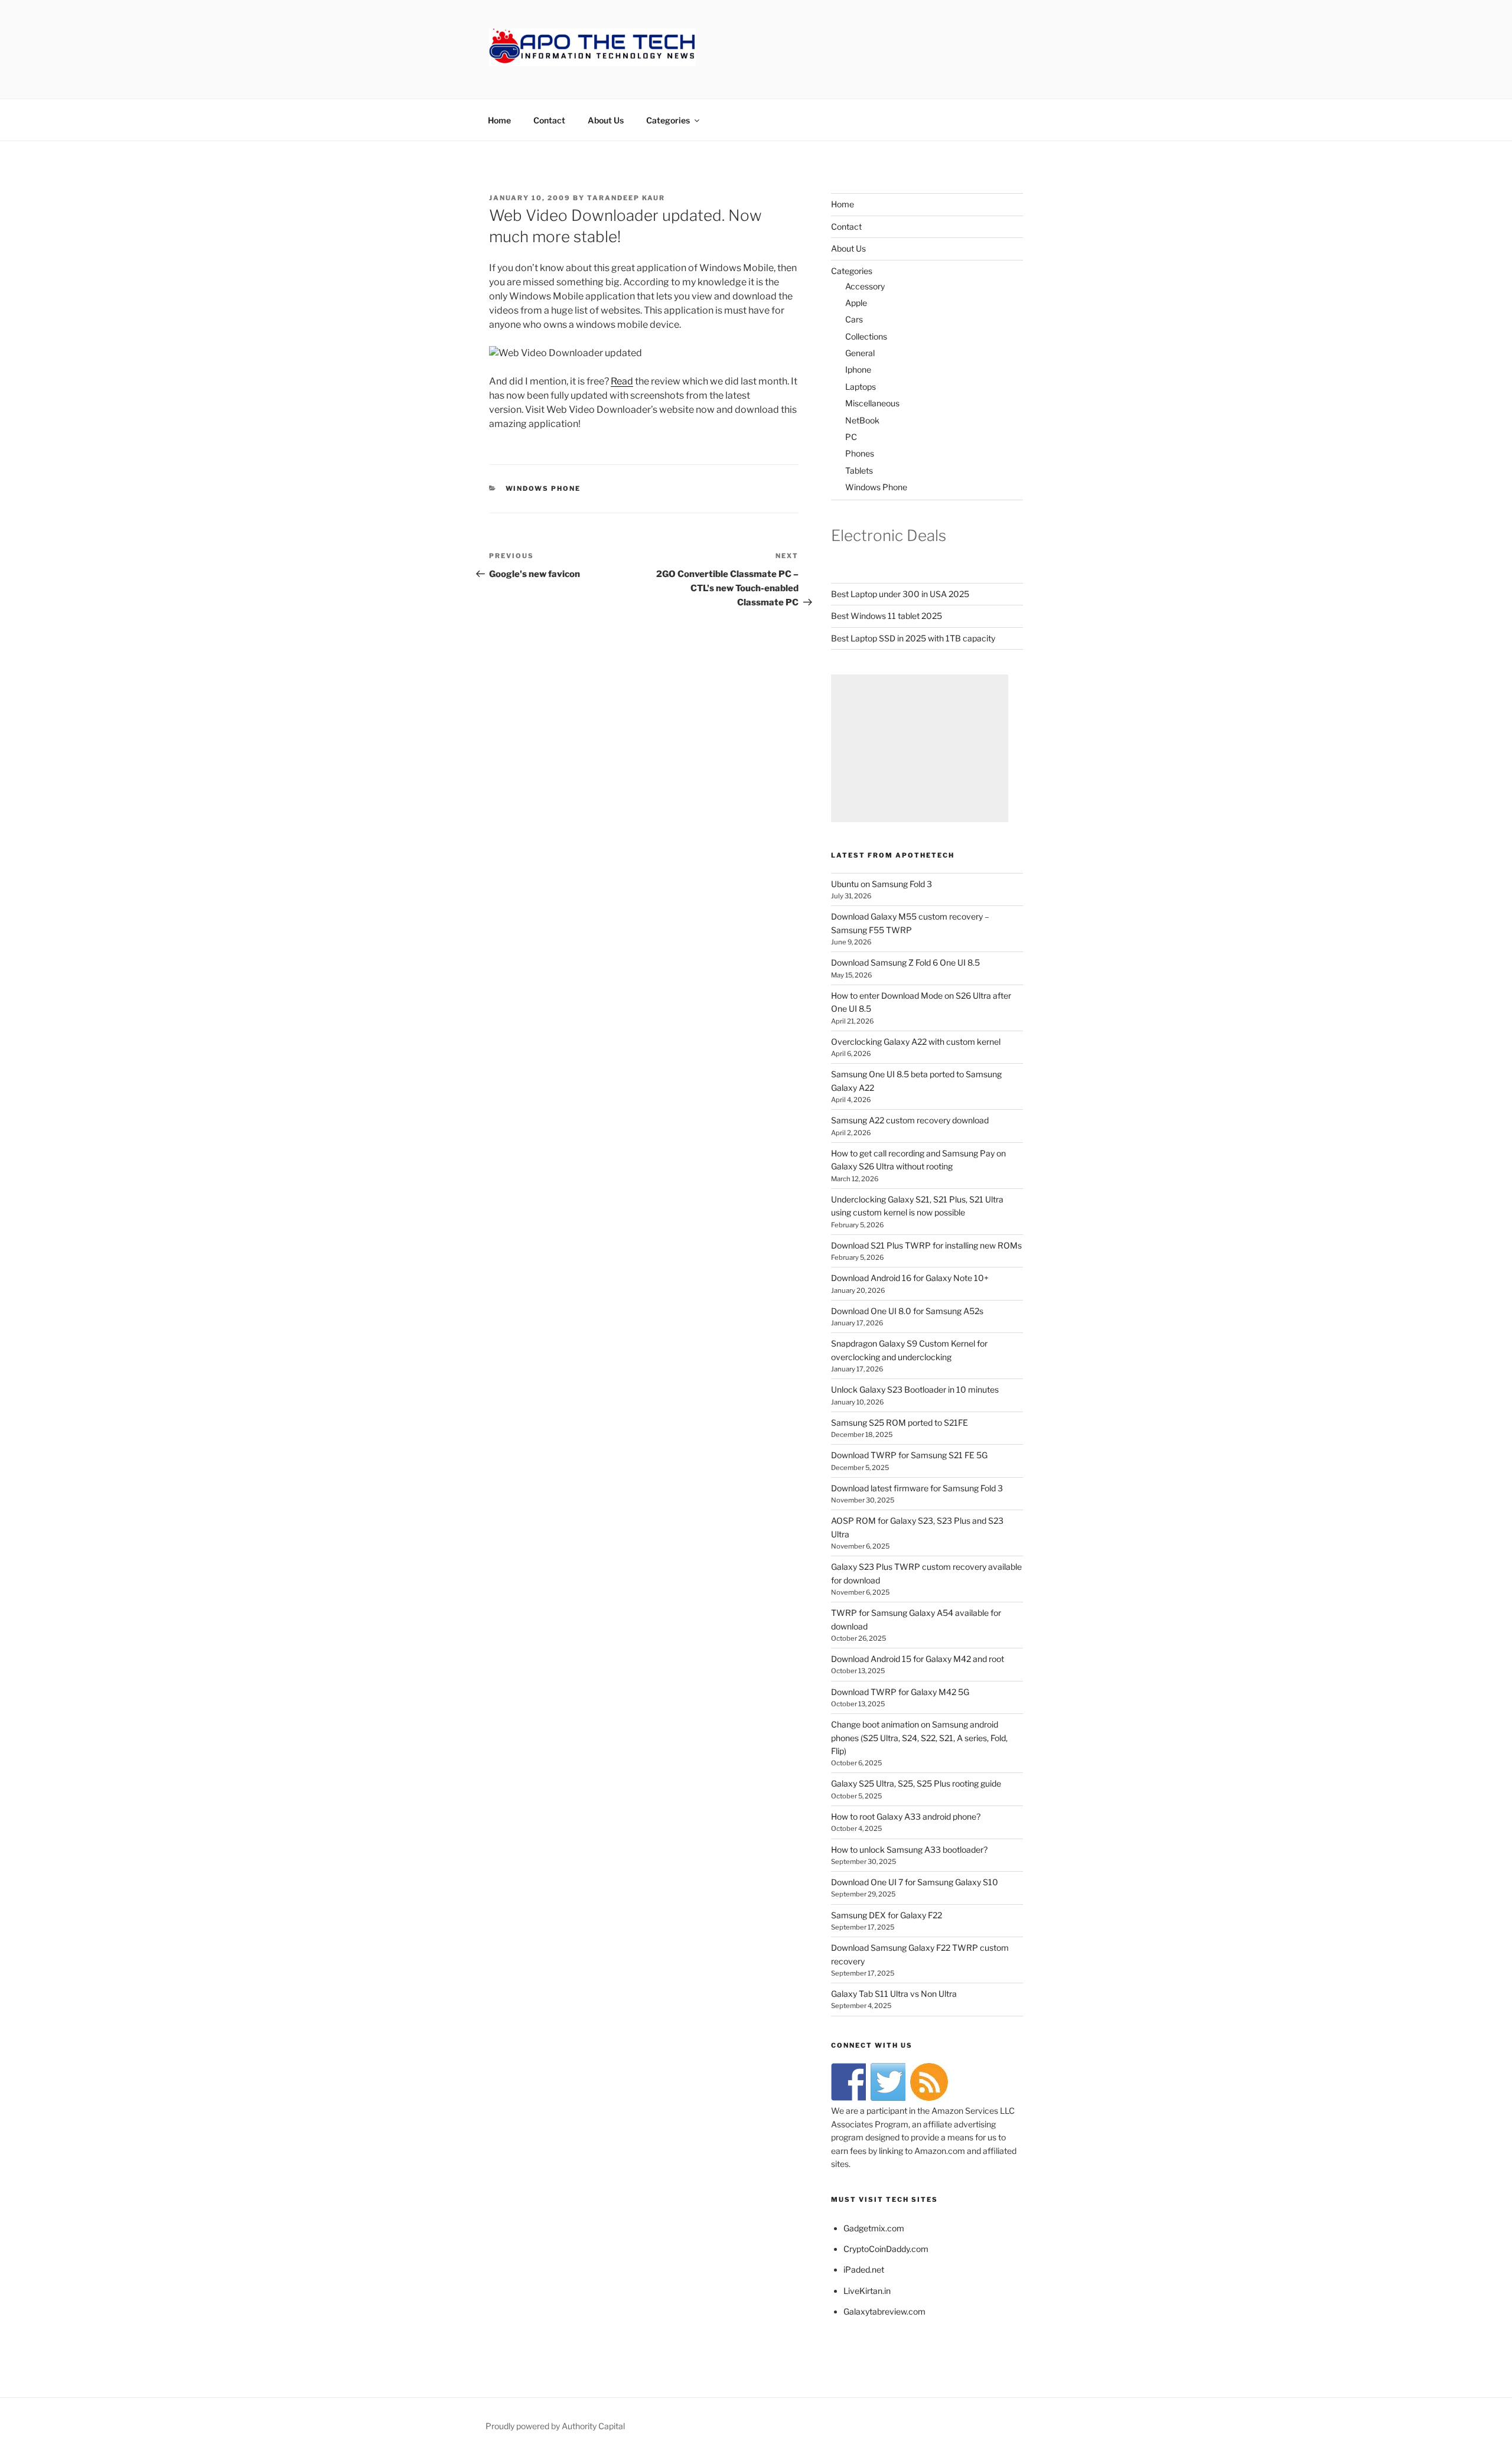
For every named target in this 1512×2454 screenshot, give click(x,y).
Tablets (859, 470)
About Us (606, 120)
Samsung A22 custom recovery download (910, 1120)
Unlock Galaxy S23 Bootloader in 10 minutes (915, 1389)
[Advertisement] (920, 748)
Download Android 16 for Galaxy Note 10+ (910, 1278)
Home (499, 120)
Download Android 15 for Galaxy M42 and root (918, 1659)
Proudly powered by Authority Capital (555, 2426)
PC (851, 437)
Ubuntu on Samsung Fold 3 (882, 884)
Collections (866, 336)
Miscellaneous (872, 403)
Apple (856, 303)
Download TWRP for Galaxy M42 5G (900, 1692)
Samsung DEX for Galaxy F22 (887, 1915)
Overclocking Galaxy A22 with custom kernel (916, 1042)
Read (622, 381)
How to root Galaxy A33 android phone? (906, 1816)
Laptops (861, 387)
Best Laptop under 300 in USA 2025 (900, 594)
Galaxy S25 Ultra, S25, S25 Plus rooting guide (916, 1783)
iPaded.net (864, 2269)
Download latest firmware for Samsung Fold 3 (917, 1488)
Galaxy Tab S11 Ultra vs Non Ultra (894, 1994)
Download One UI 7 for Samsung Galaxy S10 (915, 1882)
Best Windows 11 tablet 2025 (887, 616)
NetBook (862, 420)
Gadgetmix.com (874, 2228)
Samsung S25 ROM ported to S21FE (900, 1422)
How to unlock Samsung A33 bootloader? (909, 1850)
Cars (854, 319)
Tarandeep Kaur (626, 198)
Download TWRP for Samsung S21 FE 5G (909, 1455)
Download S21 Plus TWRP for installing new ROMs (926, 1245)
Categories (668, 120)
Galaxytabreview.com (884, 2311)
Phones (860, 453)
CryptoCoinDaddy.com (886, 2249)
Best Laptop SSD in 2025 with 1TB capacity (913, 638)
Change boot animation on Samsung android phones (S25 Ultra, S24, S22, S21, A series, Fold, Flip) (919, 1738)
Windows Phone (543, 488)
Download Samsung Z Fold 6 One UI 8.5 (905, 962)
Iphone (858, 369)
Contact (549, 120)
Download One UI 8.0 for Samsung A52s (907, 1311)
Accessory (865, 286)
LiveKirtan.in (867, 2291)
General (860, 353)
